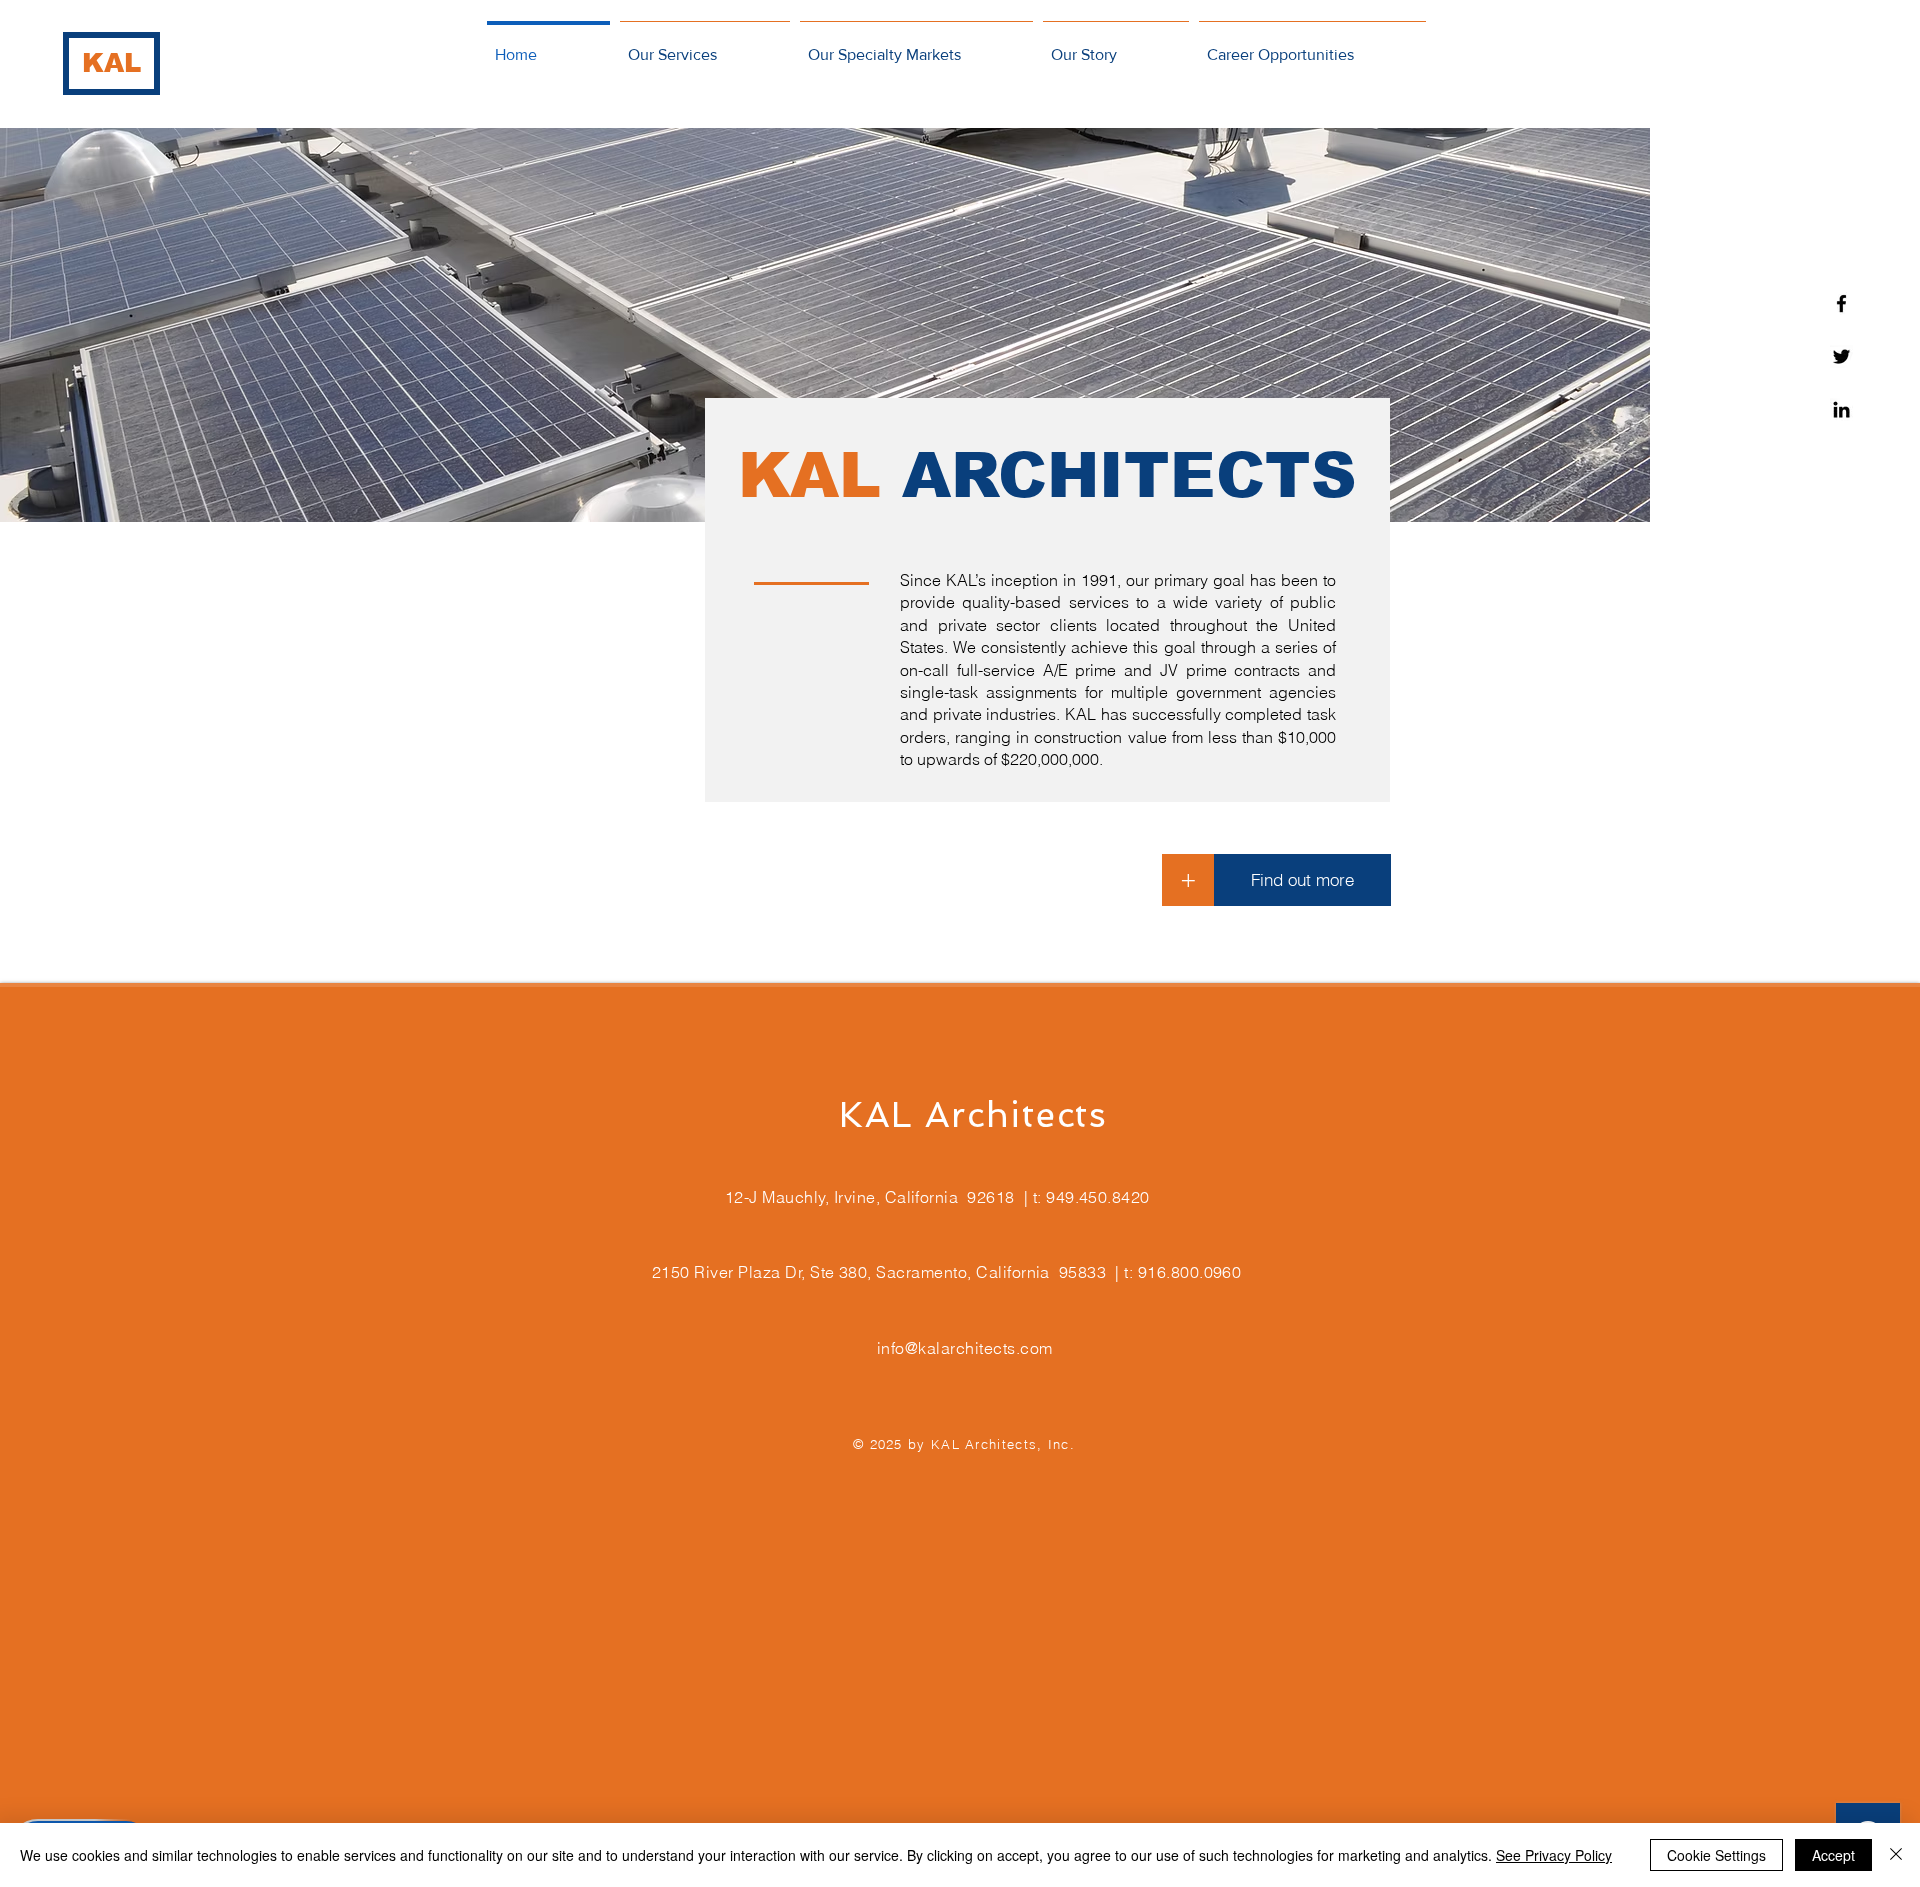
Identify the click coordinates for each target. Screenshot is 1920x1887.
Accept (1833, 1855)
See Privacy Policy (1554, 1855)
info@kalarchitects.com (965, 1348)
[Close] (1896, 1855)
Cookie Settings (1716, 1855)
